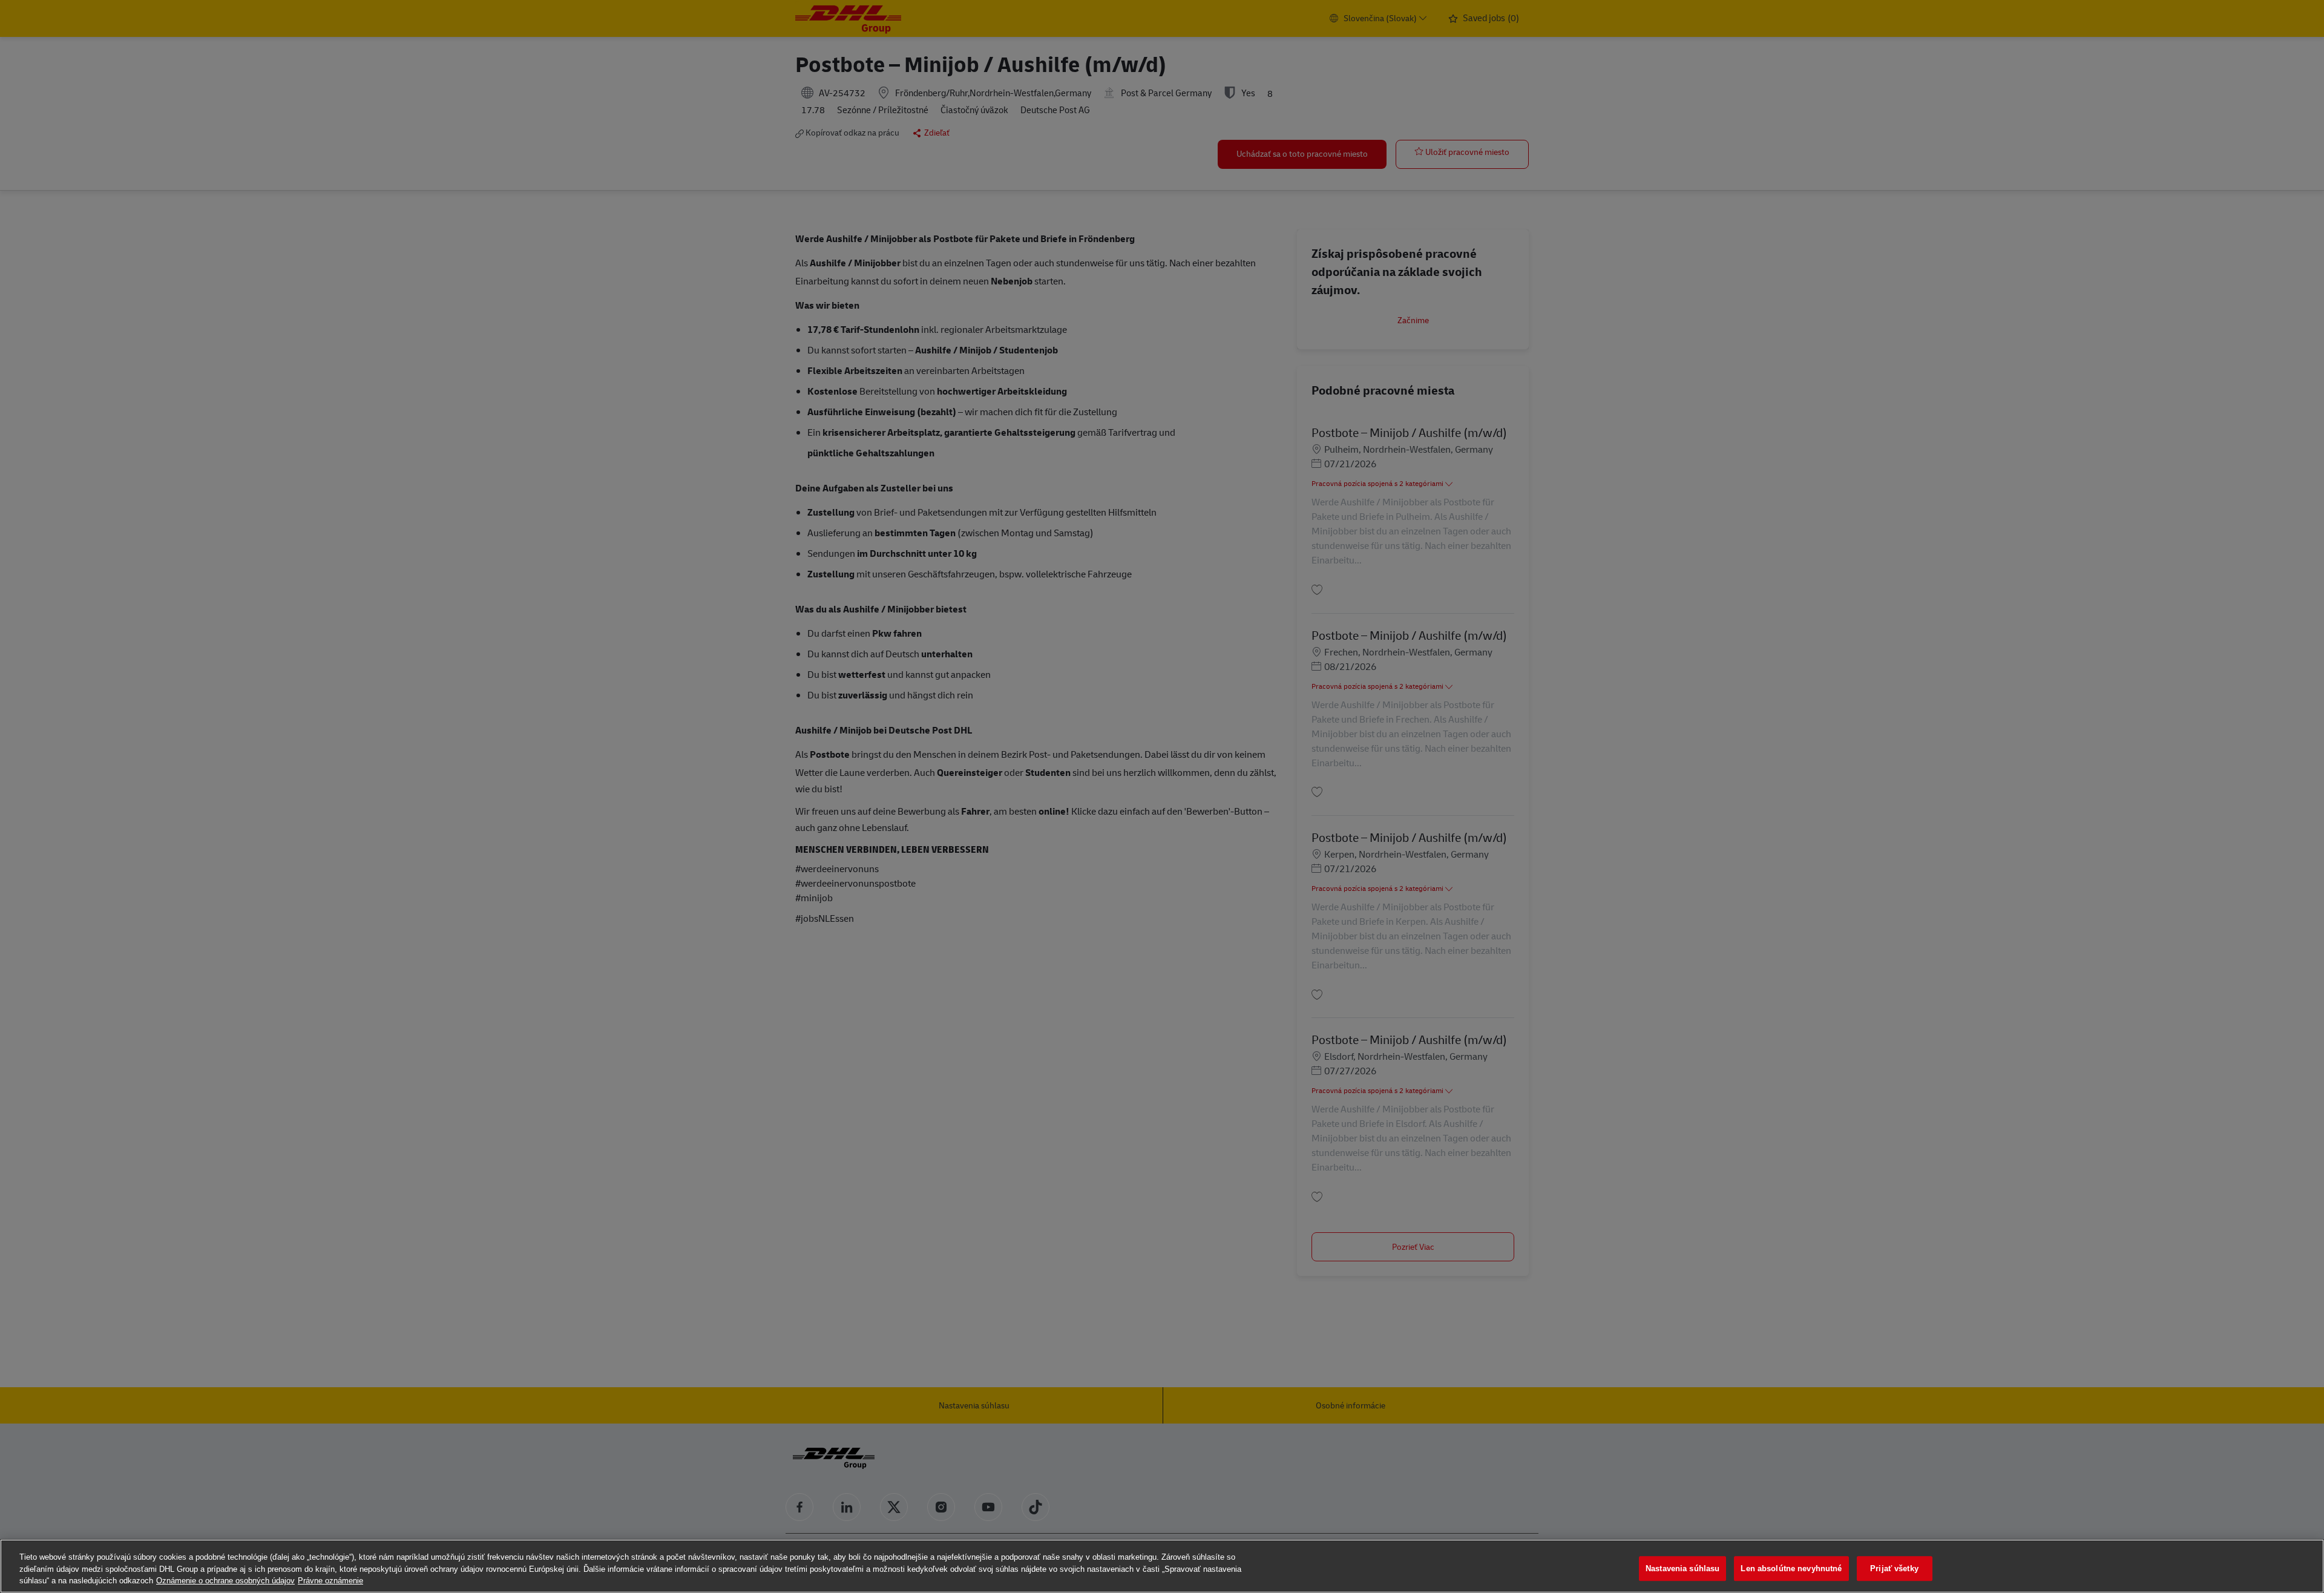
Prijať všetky (1894, 1568)
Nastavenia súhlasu (1682, 1568)
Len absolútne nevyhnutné (1791, 1568)
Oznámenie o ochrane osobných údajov (225, 1581)
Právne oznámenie (330, 1581)
